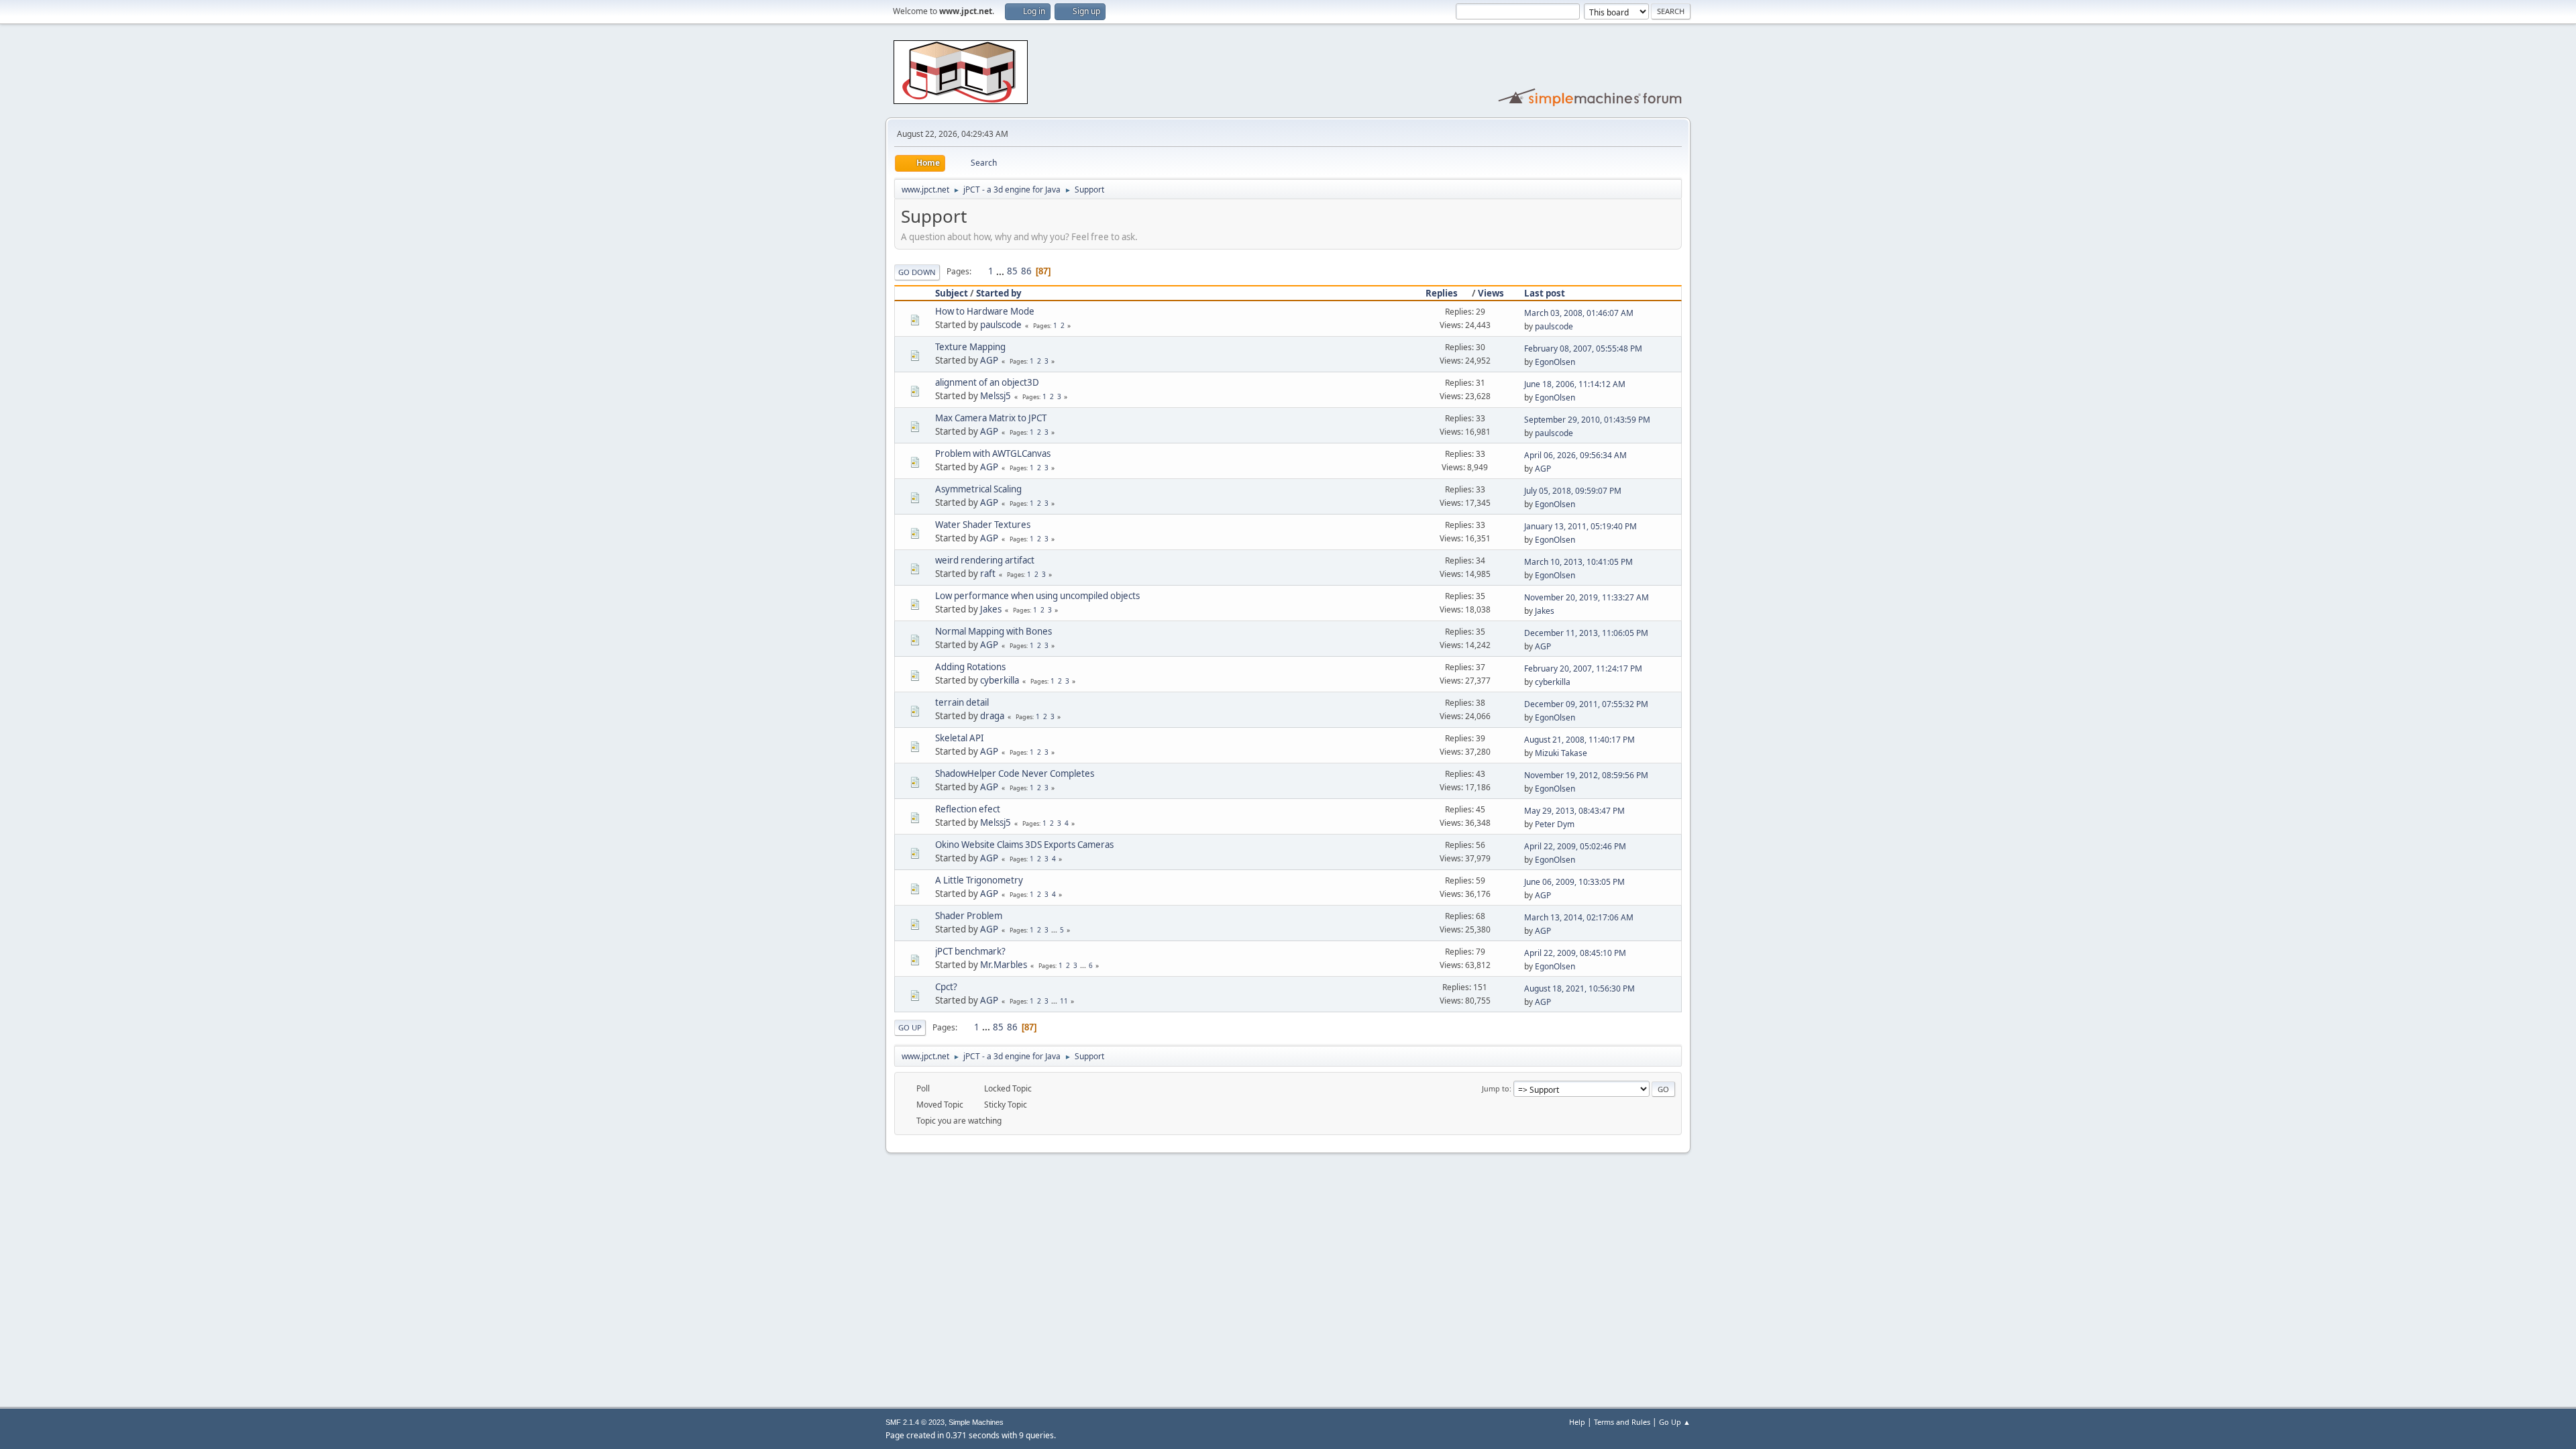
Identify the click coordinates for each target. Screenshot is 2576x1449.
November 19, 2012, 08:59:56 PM (1586, 775)
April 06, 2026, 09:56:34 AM (1575, 455)
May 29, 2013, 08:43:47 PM (1574, 811)
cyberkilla (1000, 680)
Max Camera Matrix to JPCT (991, 418)
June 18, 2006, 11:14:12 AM (1575, 384)
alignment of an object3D (987, 382)
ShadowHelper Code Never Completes (1015, 773)
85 (1012, 271)
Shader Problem (969, 916)
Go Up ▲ (1675, 1422)
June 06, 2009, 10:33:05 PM (1574, 882)
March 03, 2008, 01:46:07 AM (1579, 313)
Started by (999, 293)
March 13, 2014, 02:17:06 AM (1579, 917)
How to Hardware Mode (985, 311)
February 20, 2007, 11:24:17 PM (1583, 668)
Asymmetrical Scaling (978, 489)
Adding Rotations (970, 667)
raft (988, 574)
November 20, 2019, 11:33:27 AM (1587, 597)
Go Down (917, 272)
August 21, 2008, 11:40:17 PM (1579, 740)
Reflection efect (968, 809)
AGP (989, 360)
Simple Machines (976, 1422)
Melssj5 (996, 396)
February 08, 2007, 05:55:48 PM (1583, 348)
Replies (1442, 293)
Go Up (910, 1027)
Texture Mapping (970, 347)
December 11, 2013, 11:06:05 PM (1586, 633)
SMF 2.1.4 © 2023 (915, 1422)
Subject (952, 293)
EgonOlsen (1555, 362)
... (1001, 271)
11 (1064, 1001)
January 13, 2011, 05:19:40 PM (1580, 526)
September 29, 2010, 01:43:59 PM (1587, 420)
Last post (1545, 293)
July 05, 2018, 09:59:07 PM (1573, 491)
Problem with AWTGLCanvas (993, 453)
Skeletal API (960, 738)
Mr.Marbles (1004, 965)
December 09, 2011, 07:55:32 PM (1586, 704)
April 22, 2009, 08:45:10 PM (1575, 953)
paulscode (1001, 325)
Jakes (991, 609)
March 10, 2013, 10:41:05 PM (1578, 562)
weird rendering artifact (985, 560)
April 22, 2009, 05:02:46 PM (1575, 846)
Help (1577, 1422)
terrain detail (962, 702)
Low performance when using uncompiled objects (1037, 596)
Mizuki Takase (1561, 753)
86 (1026, 271)
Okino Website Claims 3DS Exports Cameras (1024, 845)
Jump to (1496, 1088)
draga (992, 716)
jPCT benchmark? (970, 951)
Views (1491, 293)
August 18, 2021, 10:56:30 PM (1579, 988)
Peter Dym (1555, 824)
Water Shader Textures (983, 525)
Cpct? (946, 987)
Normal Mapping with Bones (994, 631)
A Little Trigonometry (979, 880)
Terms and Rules (1622, 1422)
